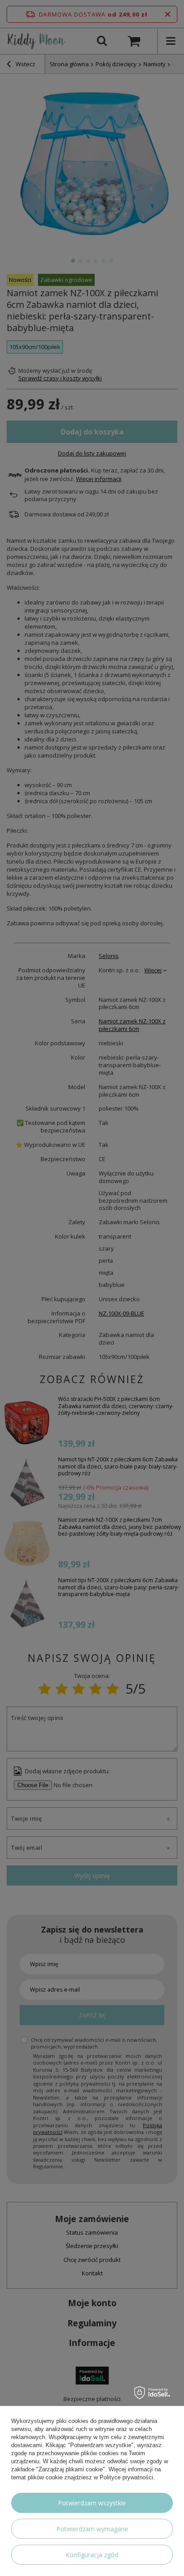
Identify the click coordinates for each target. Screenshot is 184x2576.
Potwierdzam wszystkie (92, 2503)
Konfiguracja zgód (92, 2555)
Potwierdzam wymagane (92, 2529)
